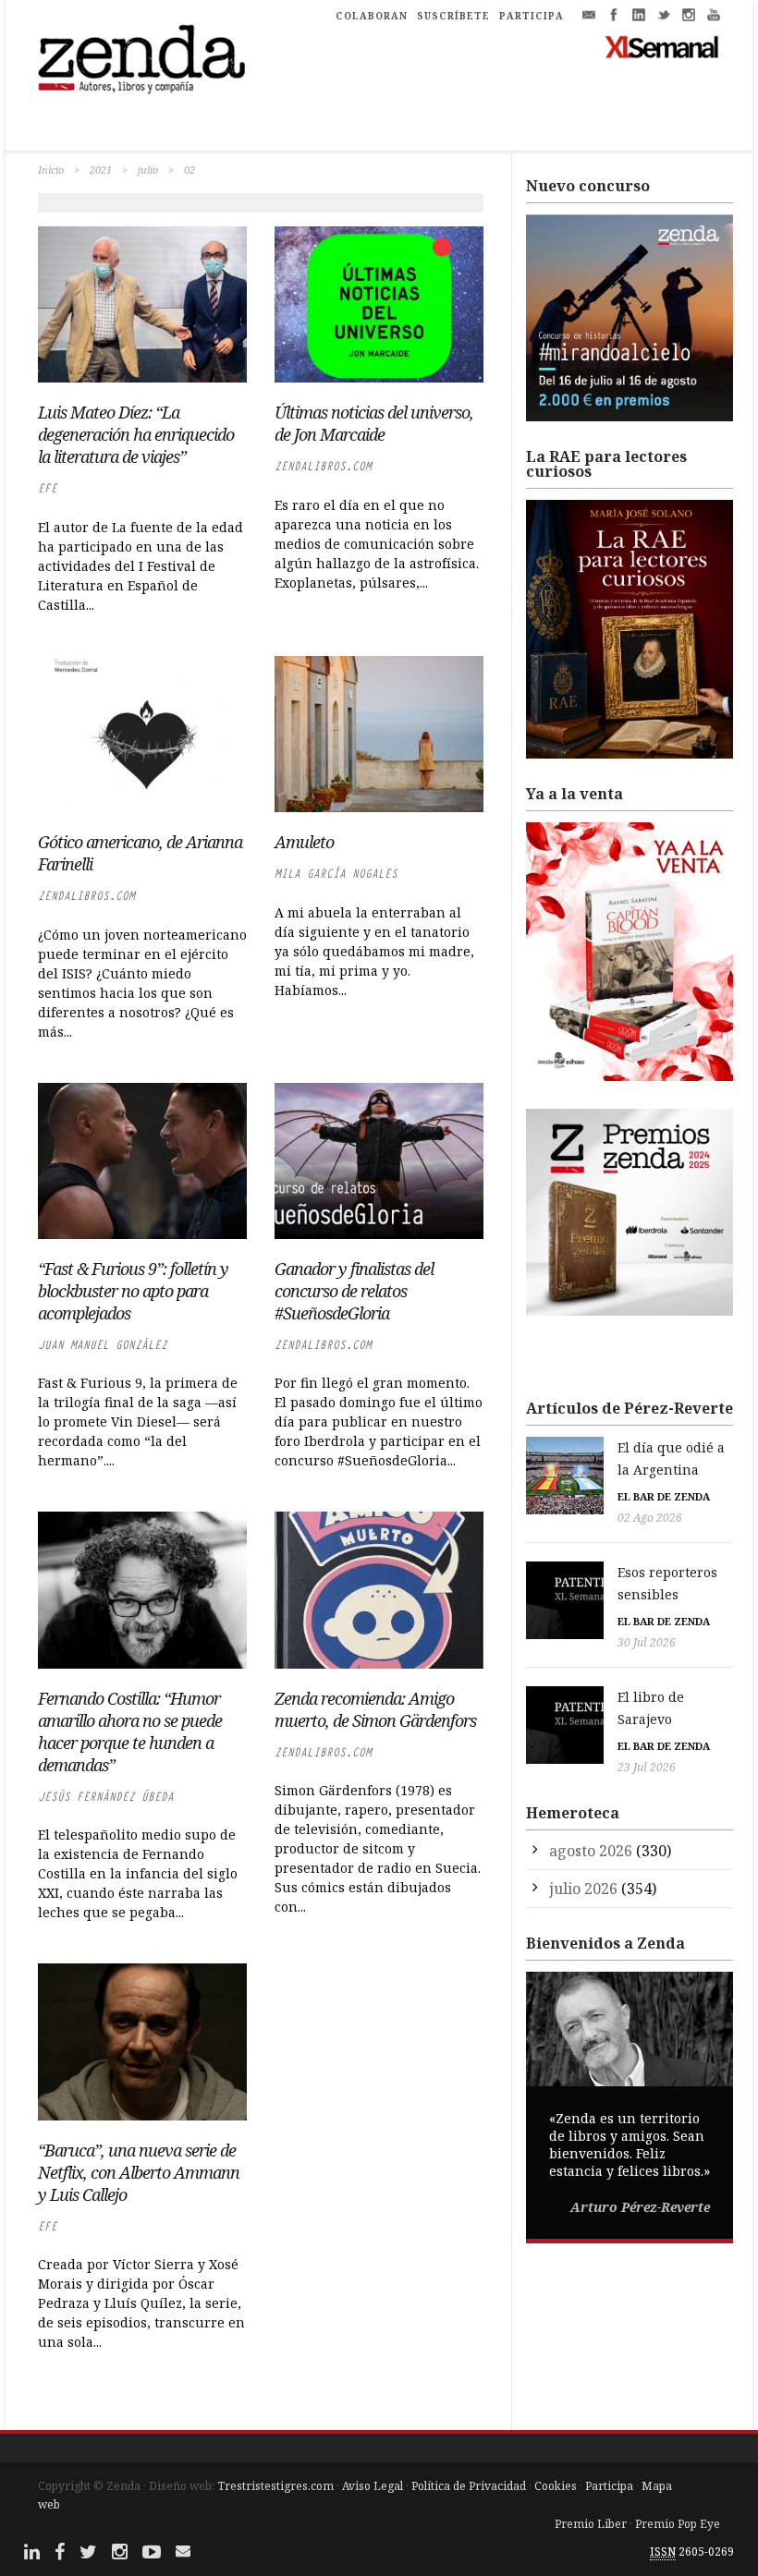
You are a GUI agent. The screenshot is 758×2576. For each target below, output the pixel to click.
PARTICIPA (532, 16)
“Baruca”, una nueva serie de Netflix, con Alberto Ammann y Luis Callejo (139, 2172)
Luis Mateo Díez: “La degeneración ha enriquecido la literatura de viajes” (136, 434)
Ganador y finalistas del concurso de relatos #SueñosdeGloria (354, 1291)
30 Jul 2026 (647, 1642)
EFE (48, 488)
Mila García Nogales (336, 874)
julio (148, 170)
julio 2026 (583, 1889)
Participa (609, 2486)
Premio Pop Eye (678, 2524)
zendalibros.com (323, 466)
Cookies (556, 2486)
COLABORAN (372, 16)
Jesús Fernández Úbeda (106, 1797)
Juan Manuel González (103, 1345)
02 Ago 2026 (650, 1518)
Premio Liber (591, 2524)
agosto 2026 (591, 1851)
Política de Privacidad (469, 2486)
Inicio (51, 170)
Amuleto (304, 842)
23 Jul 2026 (647, 1767)
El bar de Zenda (664, 1496)
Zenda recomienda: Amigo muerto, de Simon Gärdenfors (375, 1709)
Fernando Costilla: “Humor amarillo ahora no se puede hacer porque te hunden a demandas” (130, 1732)
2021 (101, 170)
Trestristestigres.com (275, 2486)
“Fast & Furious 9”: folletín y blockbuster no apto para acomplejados (133, 1291)
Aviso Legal (373, 2486)
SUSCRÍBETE (453, 16)
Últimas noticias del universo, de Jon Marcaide (374, 423)
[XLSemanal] (662, 46)
